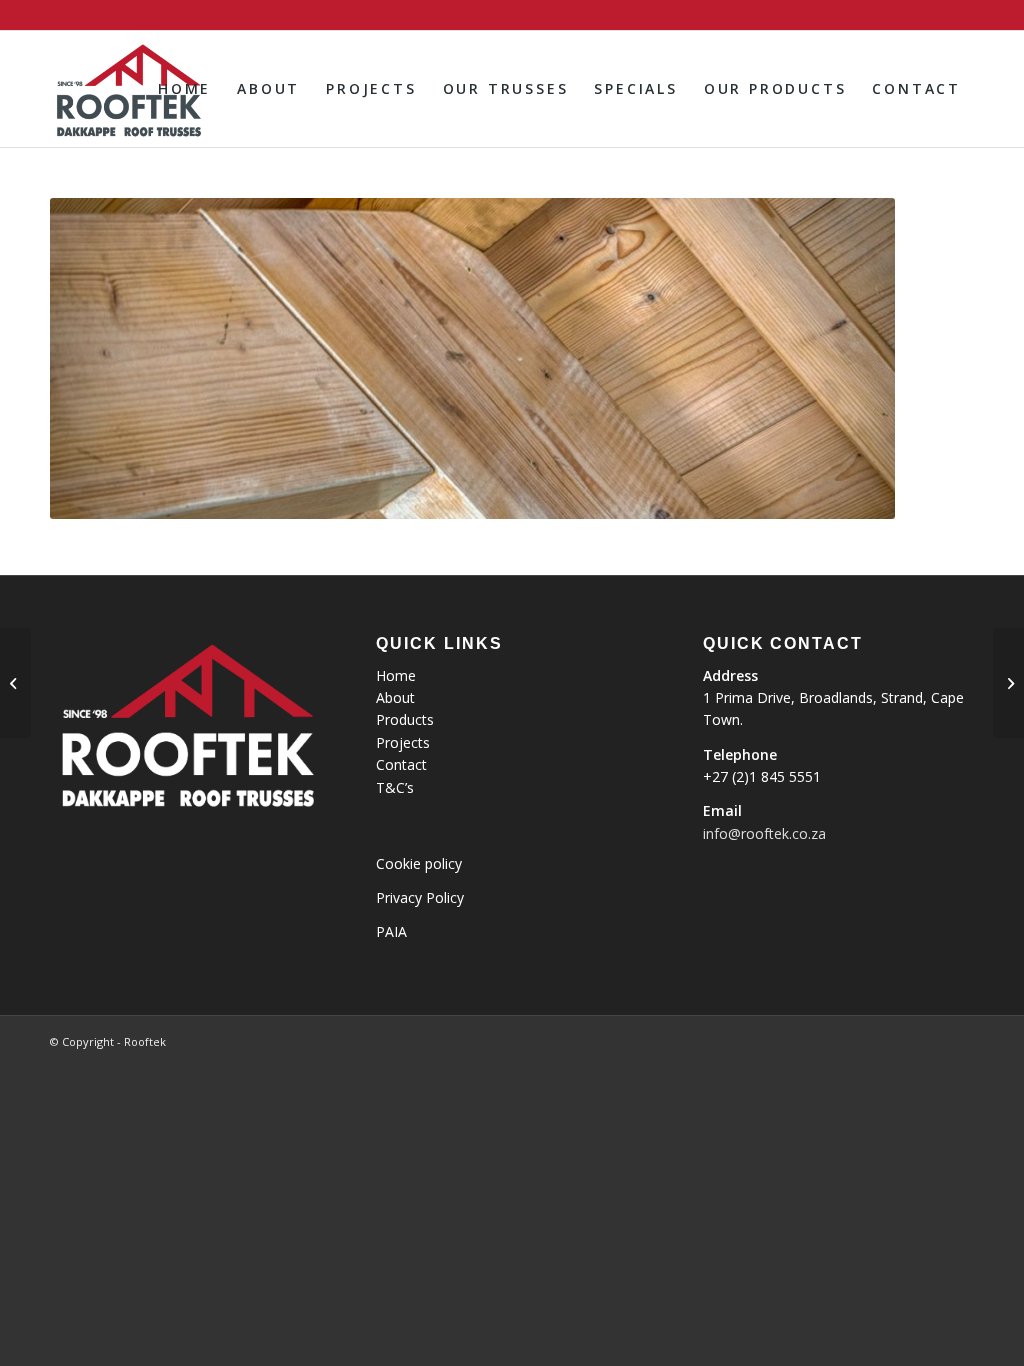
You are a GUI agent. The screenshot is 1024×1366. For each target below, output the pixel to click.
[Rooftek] (127, 89)
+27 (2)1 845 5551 (762, 776)
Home (396, 675)
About (395, 697)
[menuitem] (184, 89)
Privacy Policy (420, 897)
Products (405, 719)
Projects (403, 742)
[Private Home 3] (15, 683)
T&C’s (395, 787)
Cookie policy (419, 863)
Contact (401, 764)
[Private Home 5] (1008, 683)
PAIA (391, 931)
